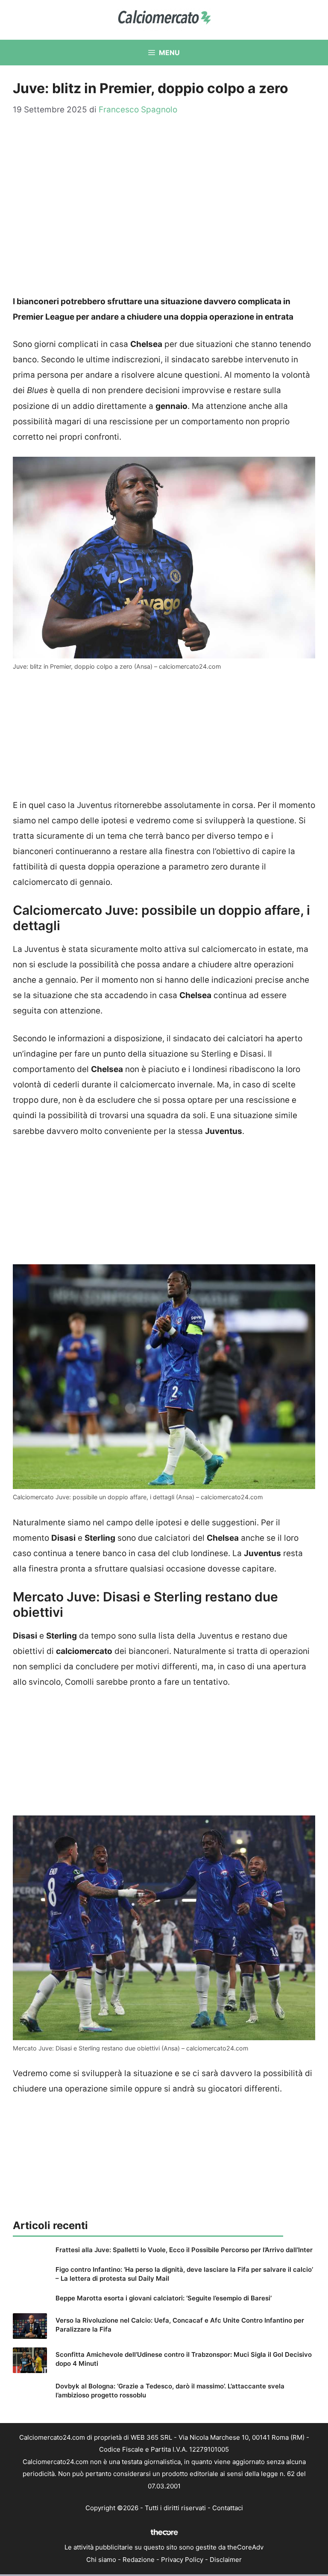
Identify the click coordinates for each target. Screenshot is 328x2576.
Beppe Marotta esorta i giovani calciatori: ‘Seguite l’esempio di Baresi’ (164, 2298)
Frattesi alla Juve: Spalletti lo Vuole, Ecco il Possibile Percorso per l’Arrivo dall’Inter (184, 2250)
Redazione (139, 2560)
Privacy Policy (182, 2560)
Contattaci (228, 2508)
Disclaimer (226, 2560)
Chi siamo (101, 2560)
